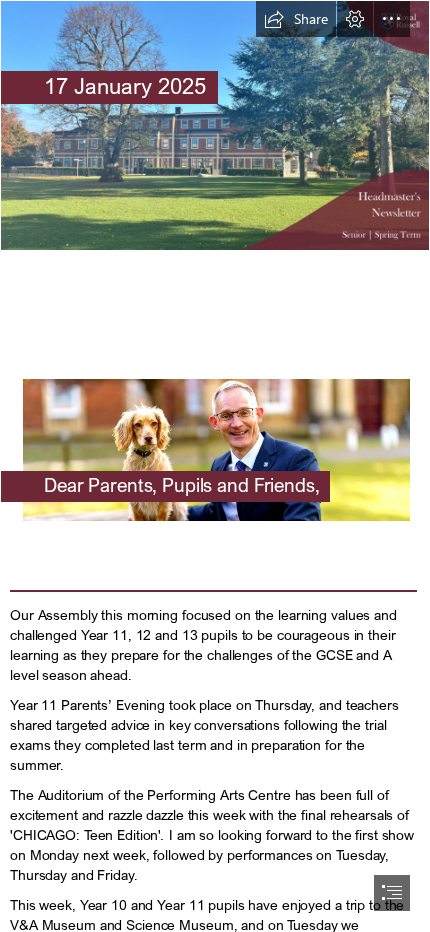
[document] (215, 466)
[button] (296, 19)
